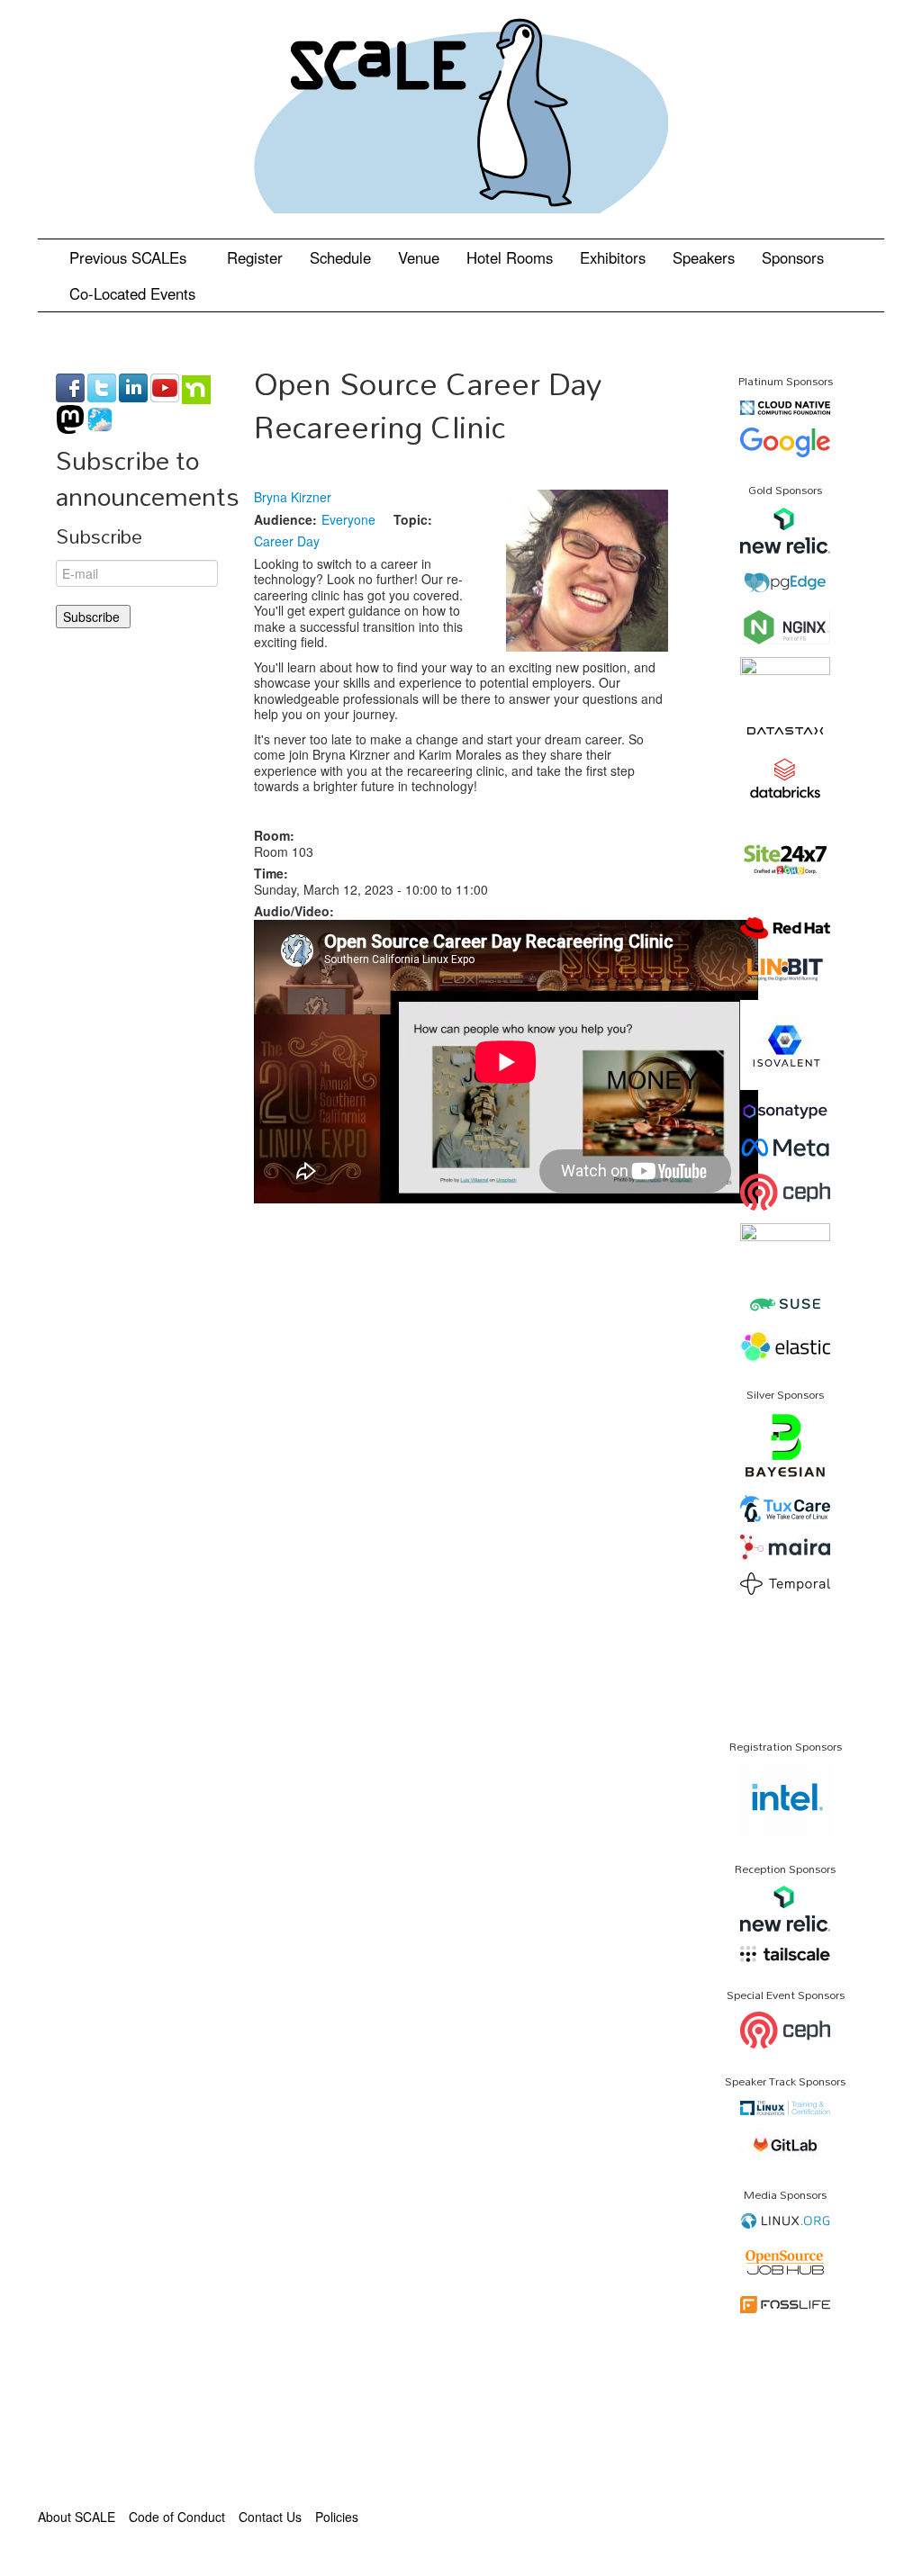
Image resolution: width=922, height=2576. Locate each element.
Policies (337, 2517)
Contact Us (270, 2517)
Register (255, 257)
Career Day (287, 541)
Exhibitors (613, 257)
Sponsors (793, 257)
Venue (419, 257)
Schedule (340, 257)
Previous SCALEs (130, 257)
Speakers (704, 257)
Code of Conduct (177, 2517)
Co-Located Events (132, 293)
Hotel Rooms (510, 257)
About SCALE (77, 2517)
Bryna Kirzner (293, 497)
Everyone (348, 519)
